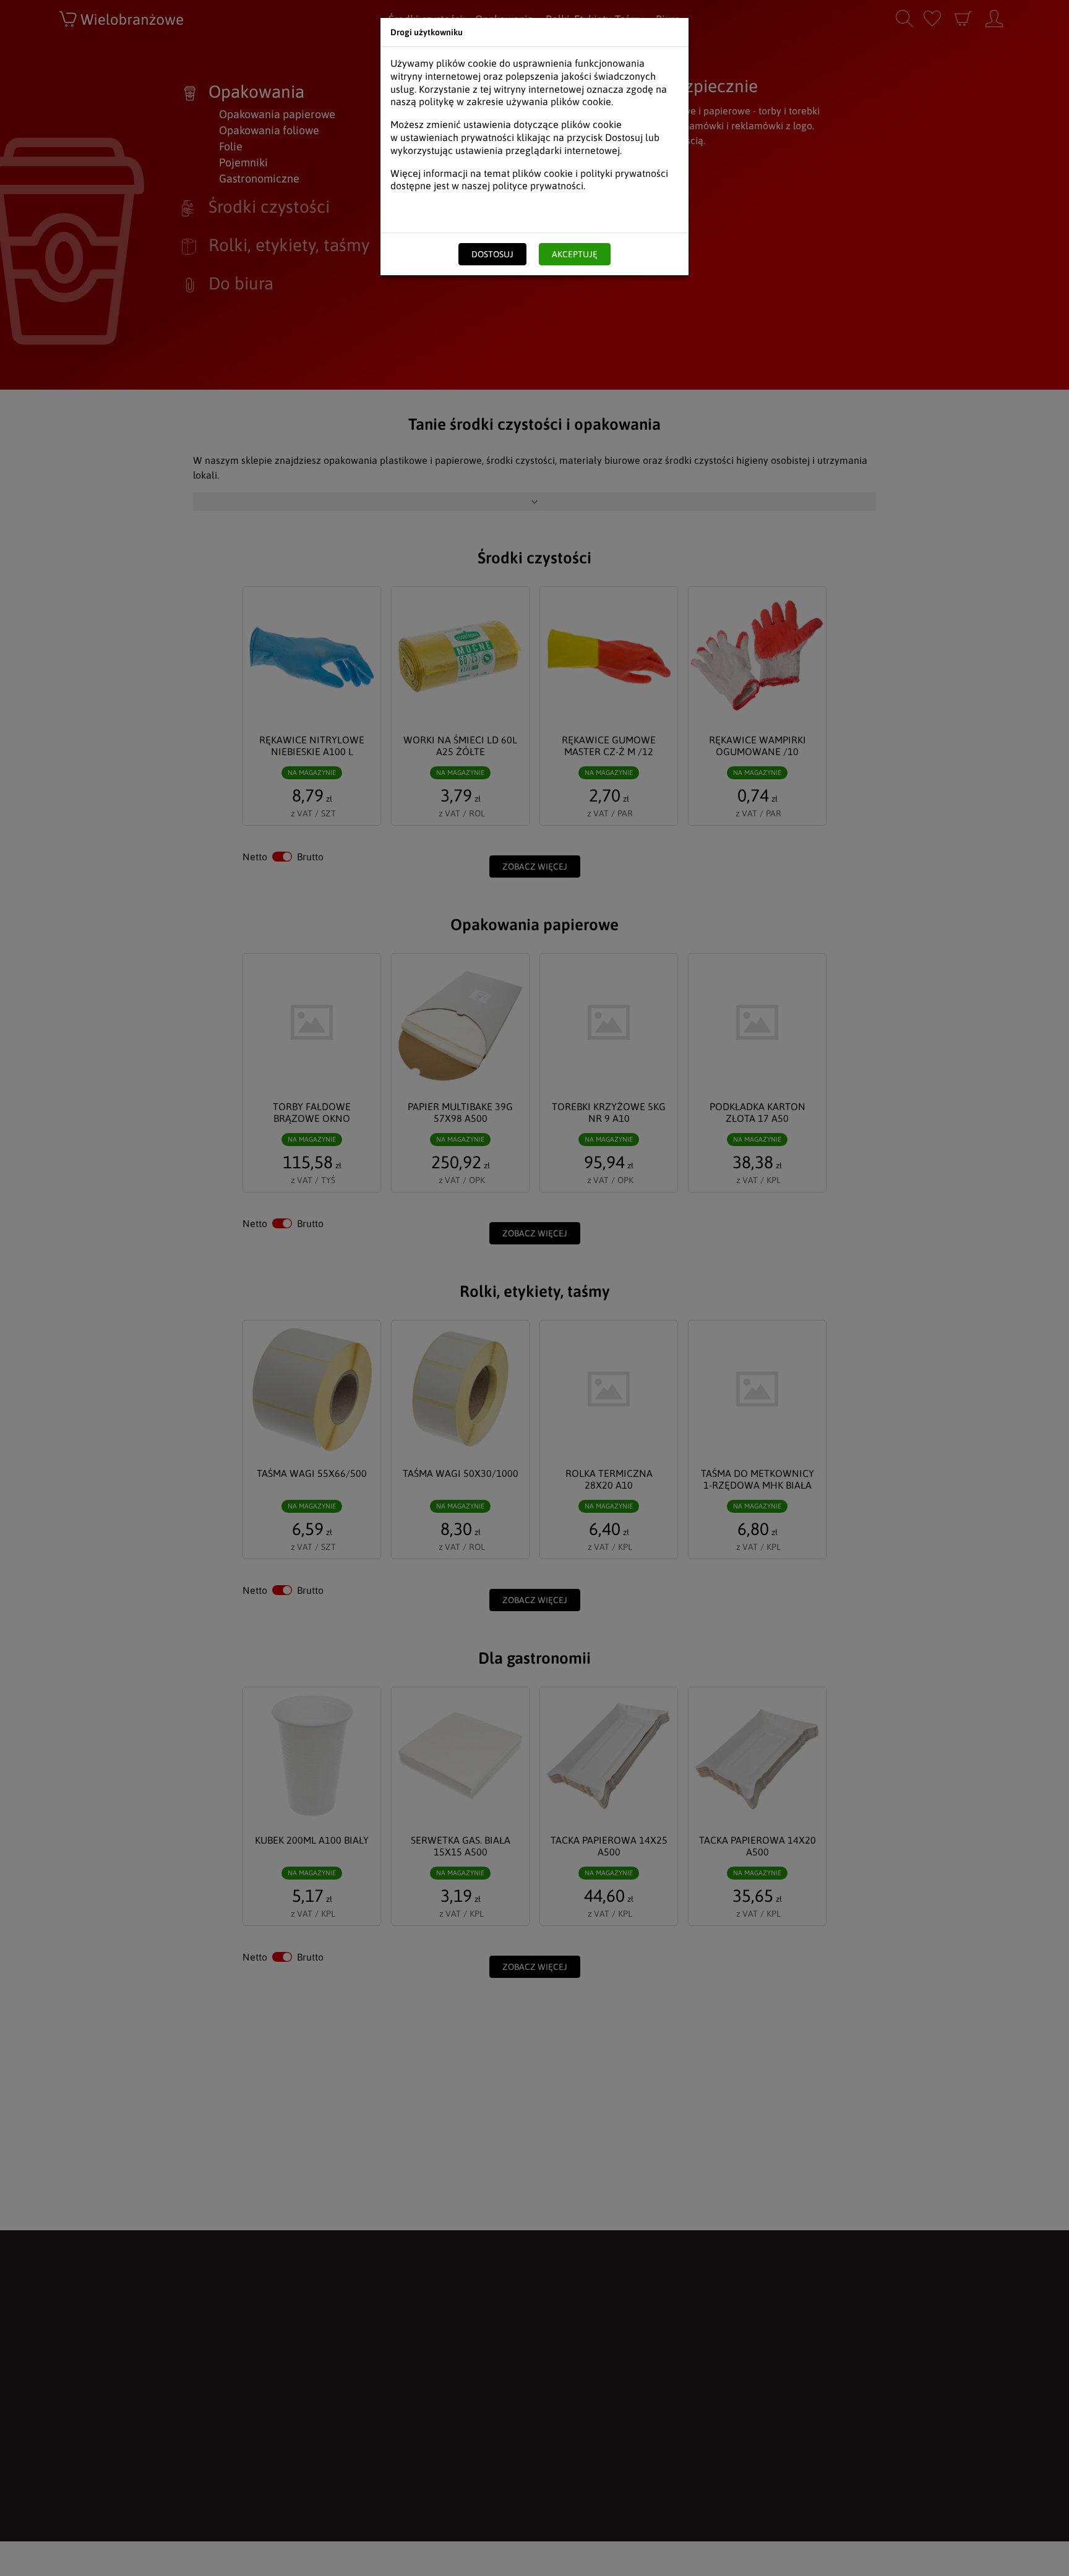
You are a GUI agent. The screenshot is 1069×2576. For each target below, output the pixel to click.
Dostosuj (492, 254)
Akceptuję (575, 254)
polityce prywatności (538, 186)
